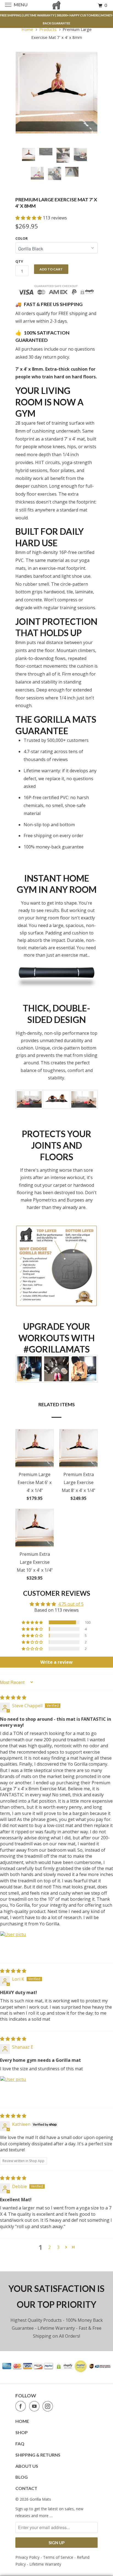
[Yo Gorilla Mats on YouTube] (35, 2406)
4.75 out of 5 (71, 1604)
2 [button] (50, 2247)
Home (22, 2421)
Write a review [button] (56, 1662)
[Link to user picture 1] (13, 1944)
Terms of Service (58, 2557)
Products (48, 29)
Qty (19, 261)
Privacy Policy (27, 2557)
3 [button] (58, 2247)
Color (22, 238)
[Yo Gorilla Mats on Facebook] (22, 2406)
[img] (13, 1697)
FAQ (20, 2444)
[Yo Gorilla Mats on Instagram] (49, 2406)
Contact (26, 2488)
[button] (29, 218)
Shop (22, 2432)
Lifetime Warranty (45, 2564)
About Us (27, 2466)
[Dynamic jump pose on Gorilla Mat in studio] (56, 93)
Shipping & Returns (38, 2455)
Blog (22, 2477)
